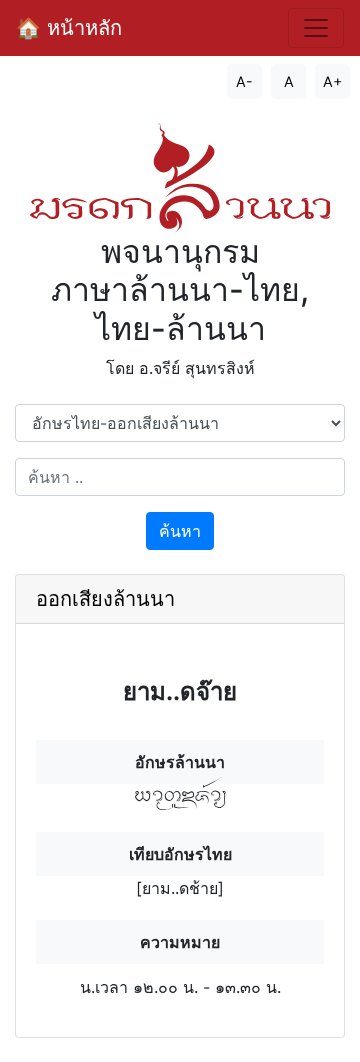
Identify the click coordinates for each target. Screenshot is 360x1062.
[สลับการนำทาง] (316, 28)
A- (244, 81)
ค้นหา (180, 531)
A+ (332, 81)
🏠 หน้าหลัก (69, 28)
